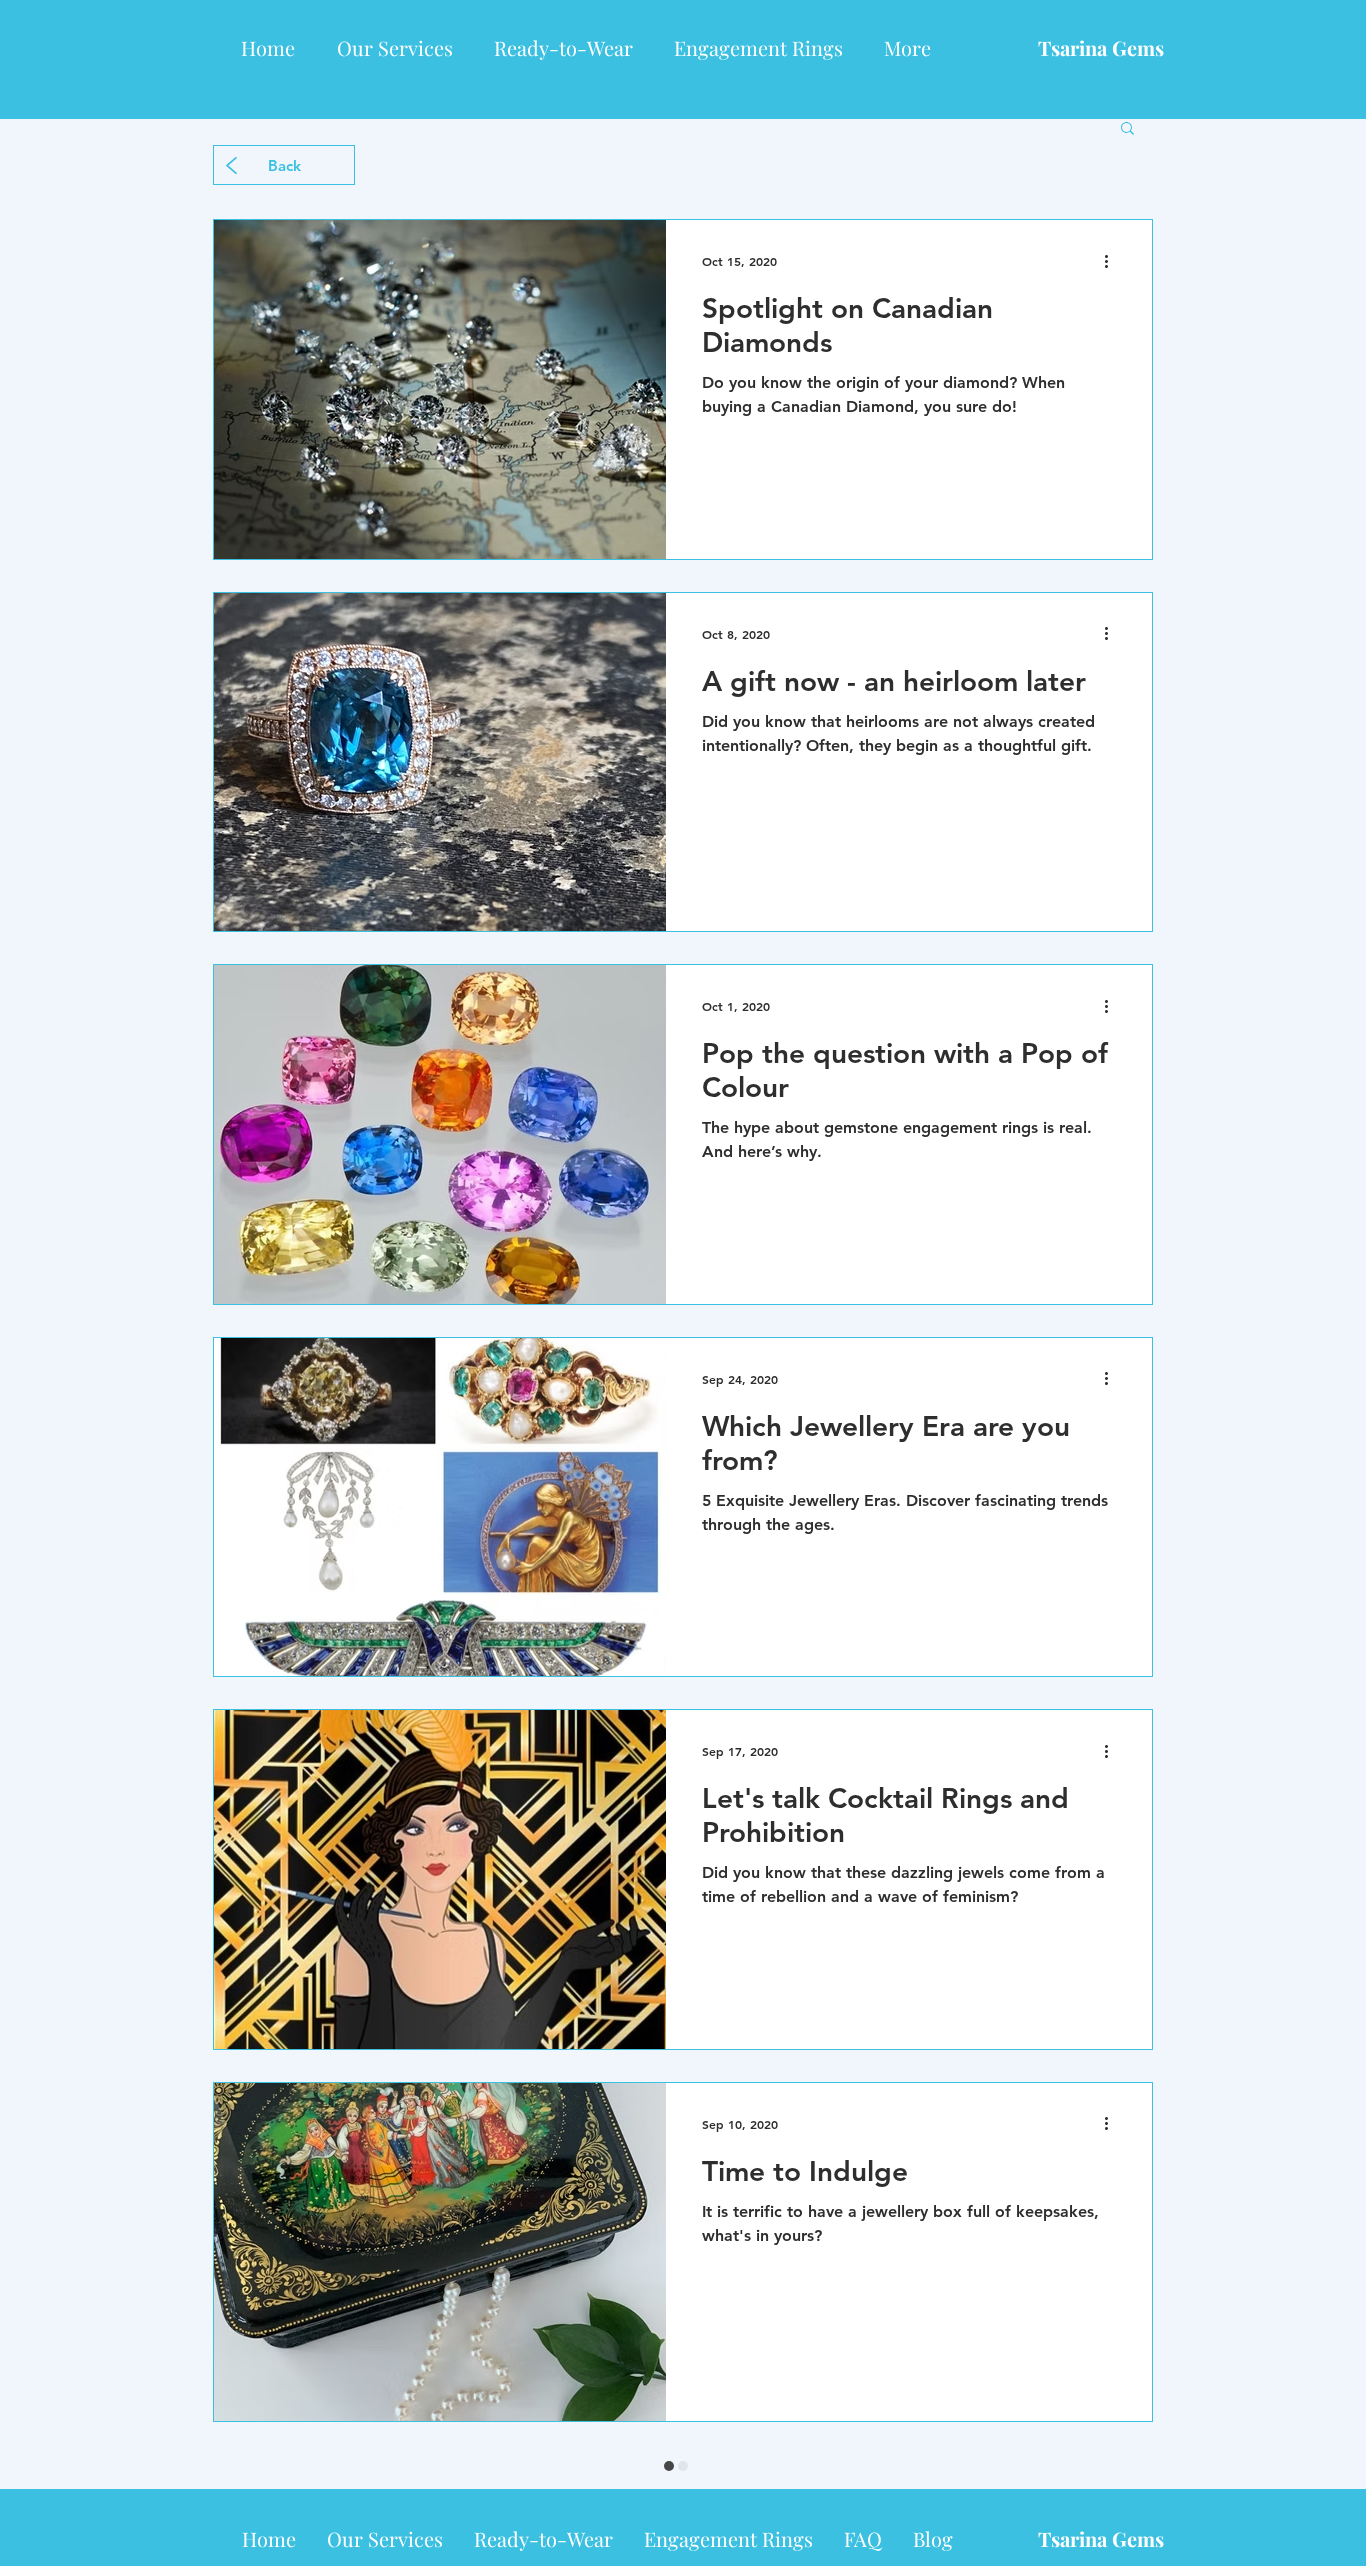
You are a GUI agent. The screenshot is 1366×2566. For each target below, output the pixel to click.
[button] (1127, 129)
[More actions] (1113, 261)
